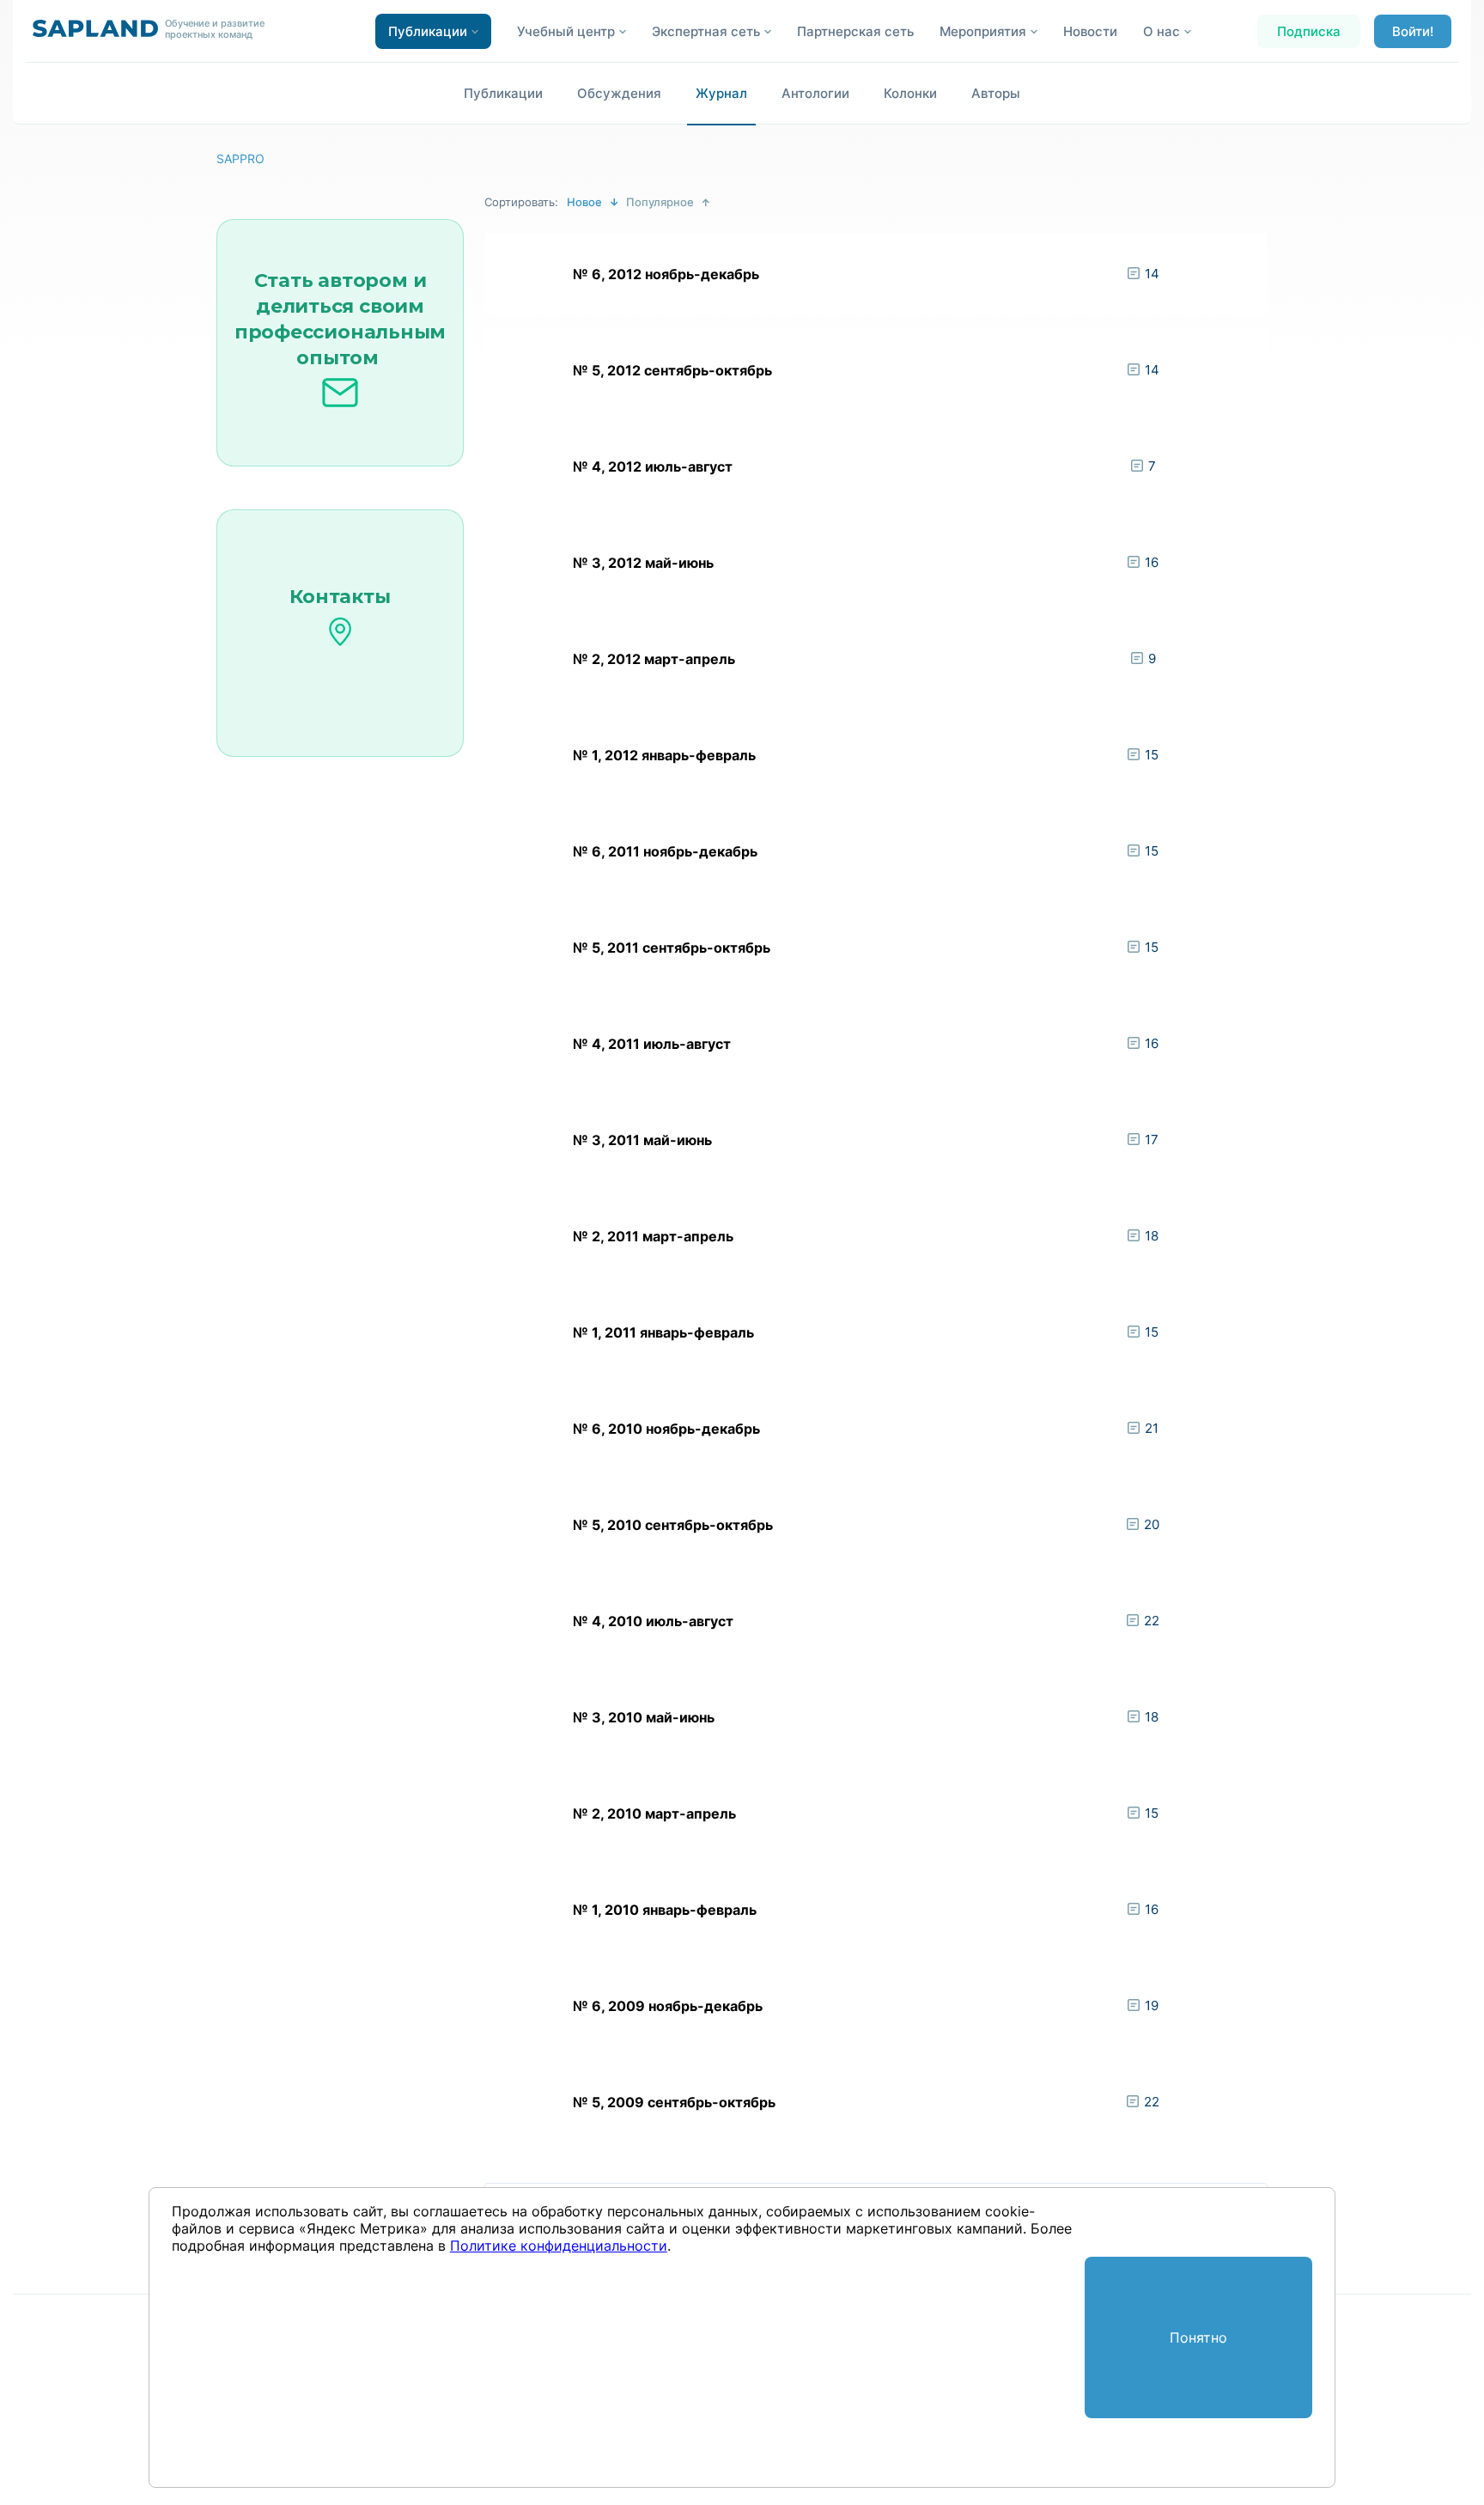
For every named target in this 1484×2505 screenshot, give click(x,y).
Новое (584, 202)
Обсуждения (619, 93)
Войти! (1413, 31)
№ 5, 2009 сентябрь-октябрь (674, 2102)
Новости (1090, 31)
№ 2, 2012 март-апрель (654, 659)
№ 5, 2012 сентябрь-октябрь (672, 370)
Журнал (721, 93)
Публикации (503, 93)
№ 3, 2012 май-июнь (643, 563)
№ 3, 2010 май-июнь (644, 1717)
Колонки (910, 93)
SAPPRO (240, 158)
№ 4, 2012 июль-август (653, 466)
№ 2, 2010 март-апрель (654, 1813)
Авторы (996, 93)
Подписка (1309, 31)
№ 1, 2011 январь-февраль (663, 1332)
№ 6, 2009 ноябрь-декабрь (668, 2006)
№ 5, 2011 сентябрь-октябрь (672, 948)
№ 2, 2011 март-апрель (653, 1236)
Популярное (660, 202)
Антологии (815, 93)
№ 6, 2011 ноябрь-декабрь (665, 851)
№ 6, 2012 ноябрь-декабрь (666, 274)
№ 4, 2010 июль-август (653, 1621)
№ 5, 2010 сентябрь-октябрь (673, 1525)
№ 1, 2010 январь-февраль (665, 1910)
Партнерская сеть (855, 31)
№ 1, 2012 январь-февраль (664, 755)
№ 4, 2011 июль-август (652, 1044)
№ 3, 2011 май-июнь (642, 1140)
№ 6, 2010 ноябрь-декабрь (666, 1429)
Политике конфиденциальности (559, 2246)
